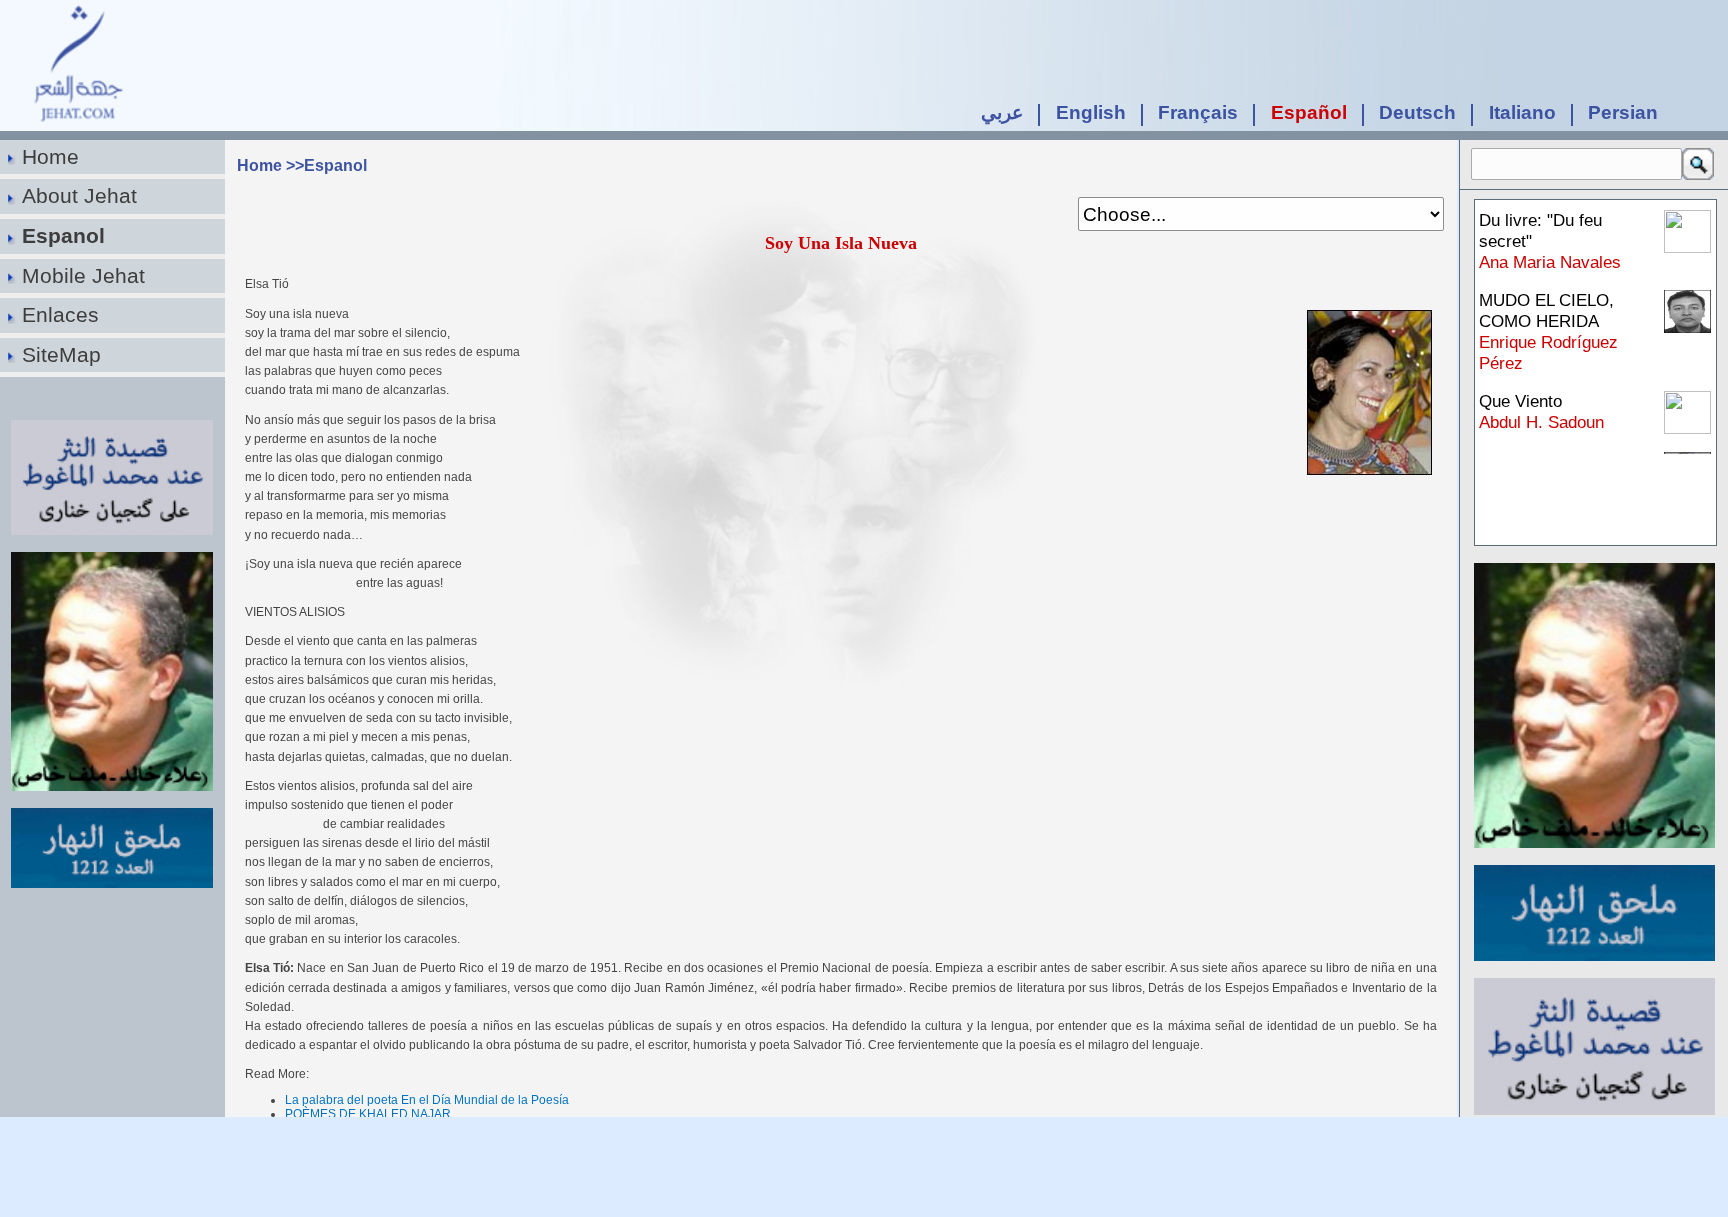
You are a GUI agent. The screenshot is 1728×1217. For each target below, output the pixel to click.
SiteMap (61, 354)
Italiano (1522, 112)
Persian (1623, 112)
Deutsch (1417, 112)
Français (1198, 112)
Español (1309, 112)
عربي (1002, 112)
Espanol (63, 235)
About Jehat (79, 195)
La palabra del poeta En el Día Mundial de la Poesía (427, 1100)
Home (50, 156)
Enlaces (60, 314)
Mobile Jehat (83, 275)
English (1091, 112)
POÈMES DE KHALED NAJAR (368, 1114)
